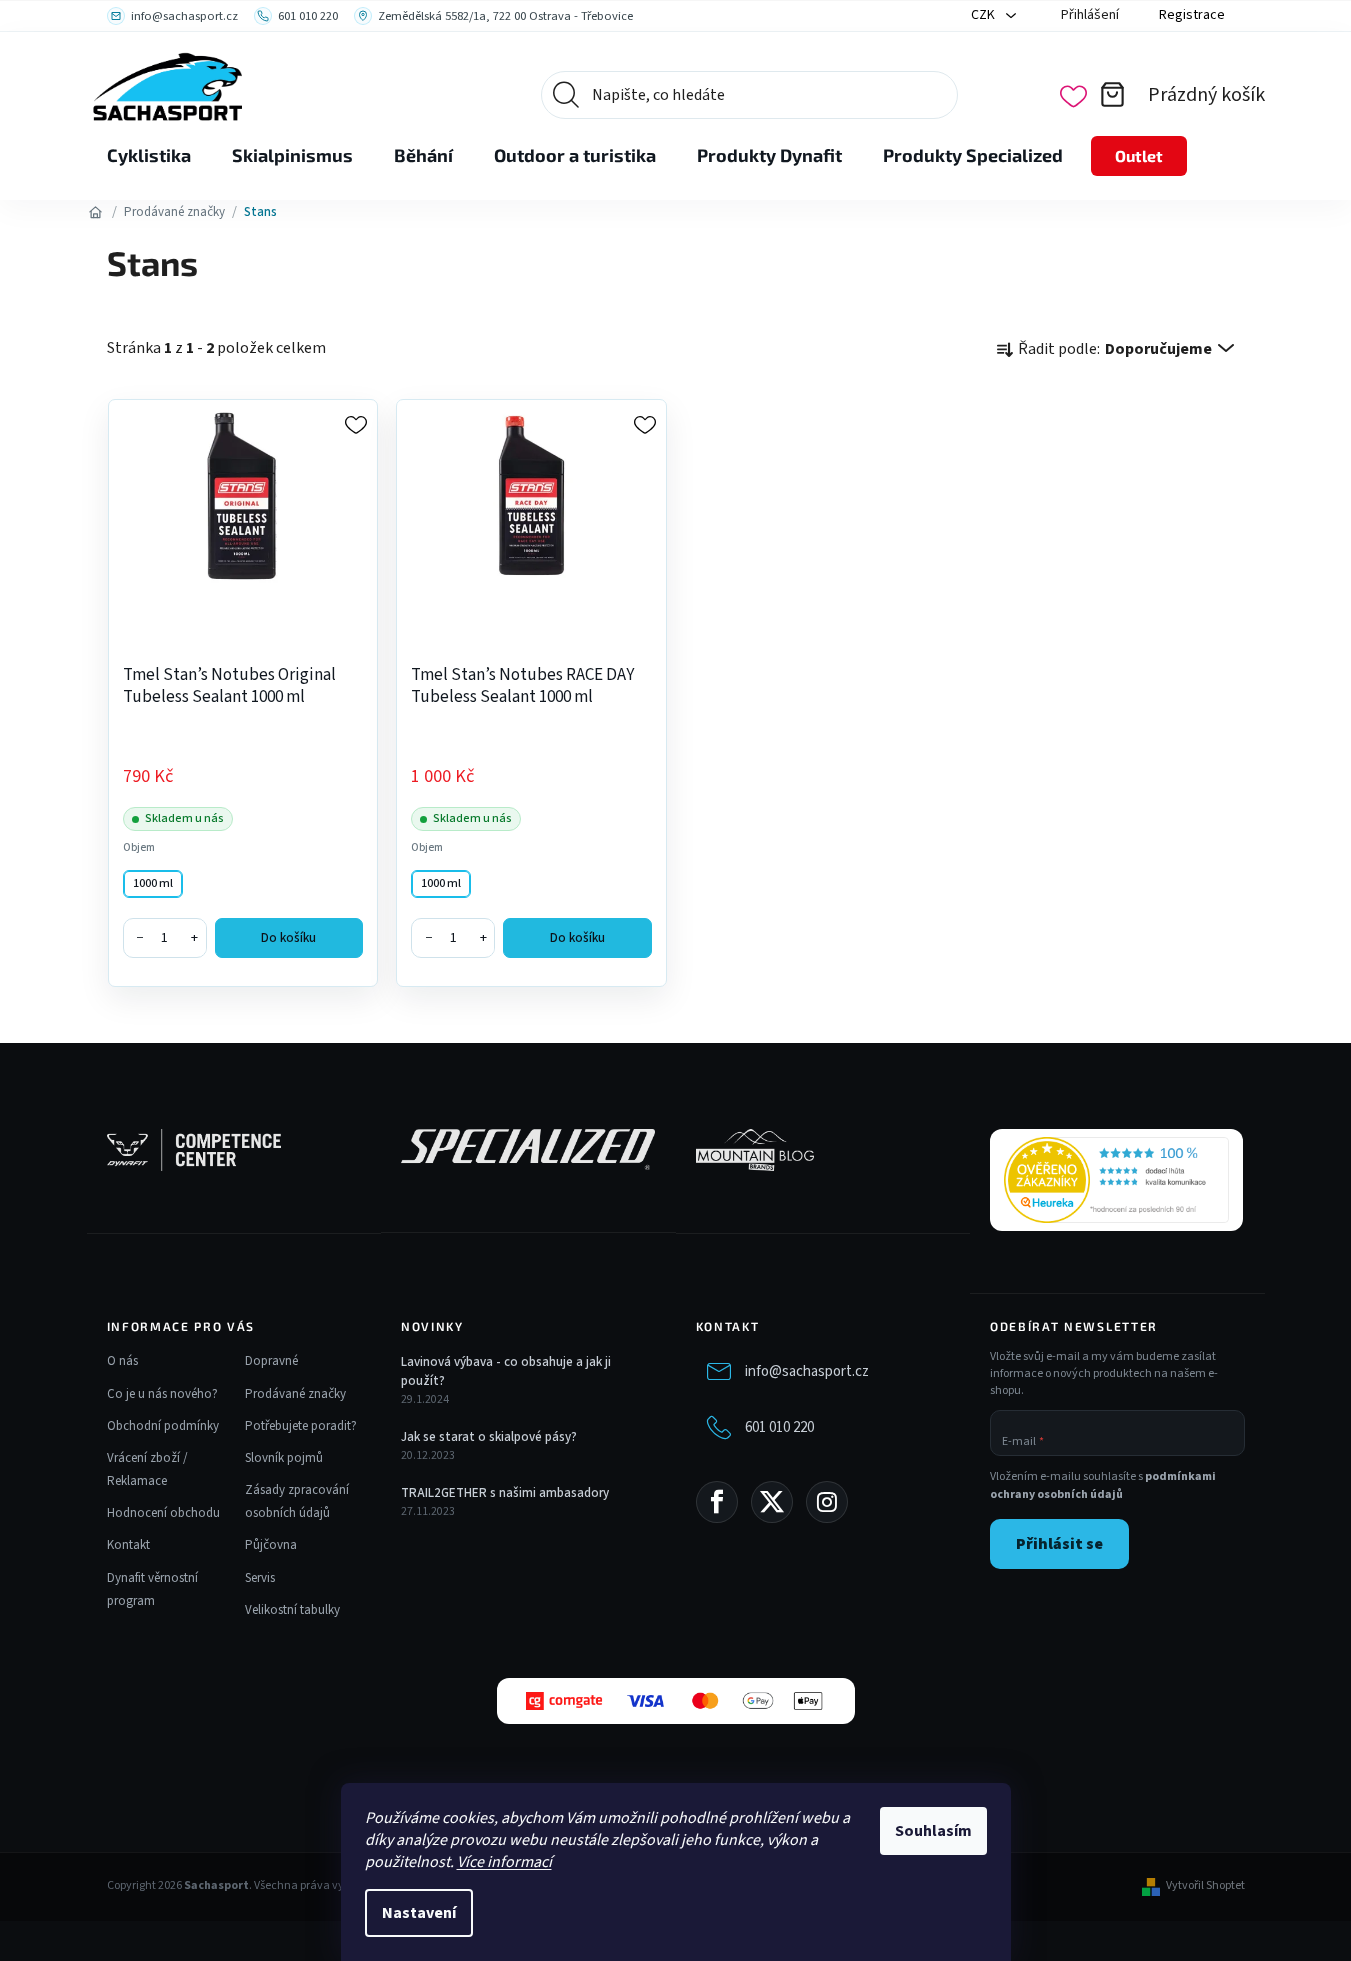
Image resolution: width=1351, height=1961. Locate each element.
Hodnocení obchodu (163, 1513)
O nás (122, 1361)
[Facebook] (717, 1502)
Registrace (1192, 15)
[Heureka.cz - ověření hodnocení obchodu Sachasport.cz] (1116, 1180)
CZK (984, 15)
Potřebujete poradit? (301, 1426)
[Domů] (96, 212)
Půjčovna (271, 1545)
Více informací (504, 1862)
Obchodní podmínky (163, 1426)
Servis (260, 1578)
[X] (772, 1502)
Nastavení (419, 1913)
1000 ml (153, 883)
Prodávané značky (295, 1394)
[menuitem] (149, 156)
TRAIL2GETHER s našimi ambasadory (505, 1493)
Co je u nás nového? (162, 1394)
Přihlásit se (1059, 1544)
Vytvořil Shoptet (1205, 1886)
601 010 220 (779, 1427)
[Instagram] (827, 1502)
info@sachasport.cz (807, 1371)
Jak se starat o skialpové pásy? (489, 1437)
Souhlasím (933, 1831)
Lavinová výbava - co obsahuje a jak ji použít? (506, 1371)
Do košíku (288, 938)
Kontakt (128, 1545)
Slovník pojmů (284, 1458)
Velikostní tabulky (292, 1610)
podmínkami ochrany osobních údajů (1103, 1485)
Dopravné (271, 1361)
